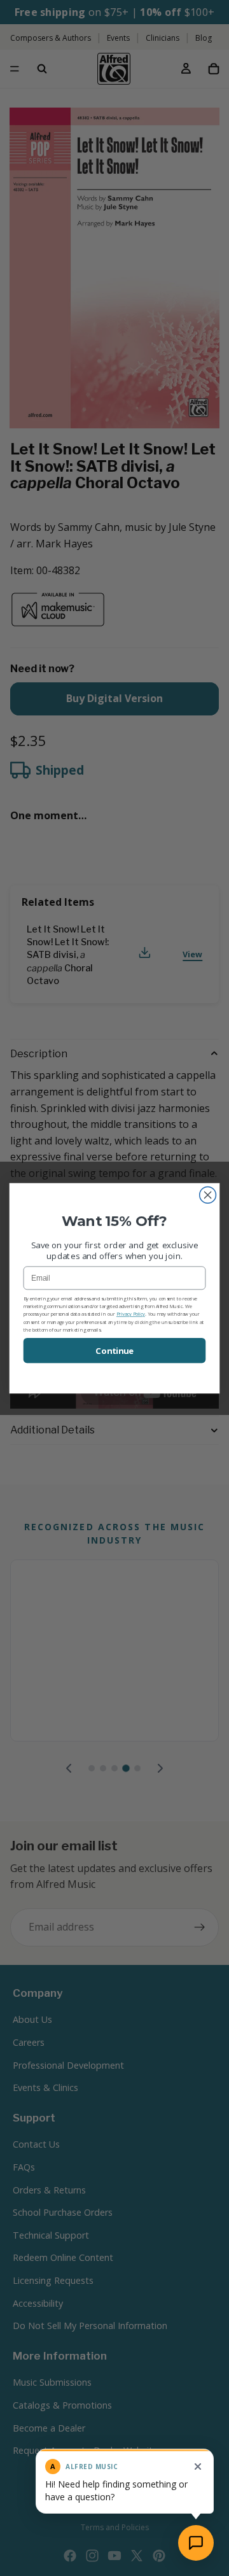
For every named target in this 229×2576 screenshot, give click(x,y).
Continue (114, 1351)
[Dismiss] (198, 2467)
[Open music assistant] (196, 2543)
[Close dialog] (208, 1195)
